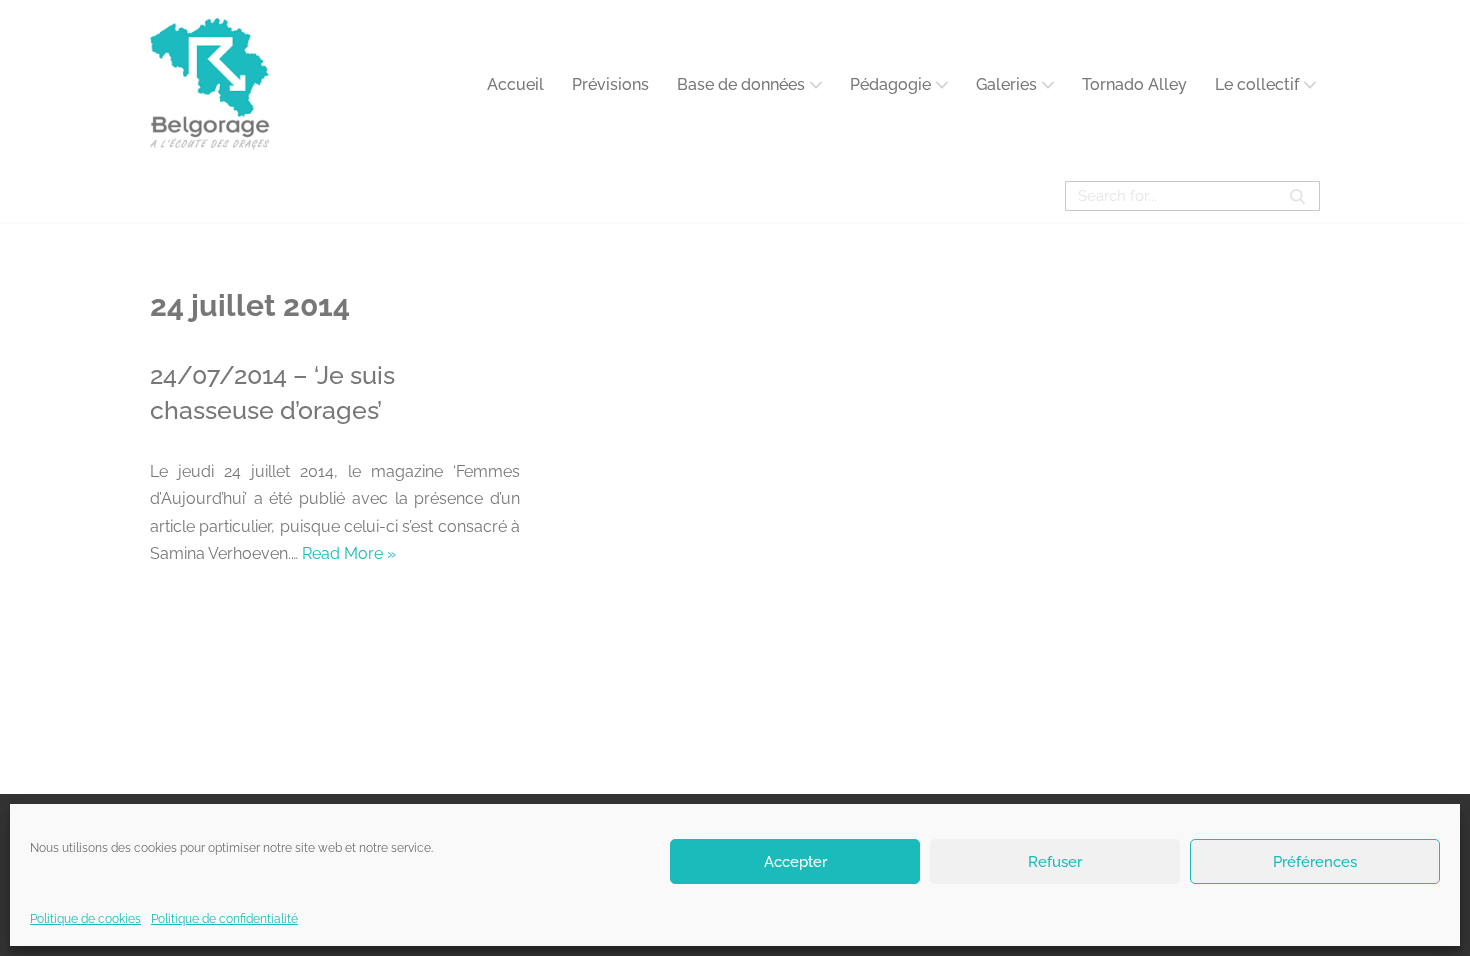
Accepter (795, 861)
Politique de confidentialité (224, 919)
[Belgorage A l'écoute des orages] (210, 84)
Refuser (1055, 861)
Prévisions (610, 84)
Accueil (515, 84)
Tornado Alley (1134, 84)
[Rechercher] (1297, 196)
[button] (816, 85)
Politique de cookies (85, 919)
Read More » (349, 553)
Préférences (1315, 861)
